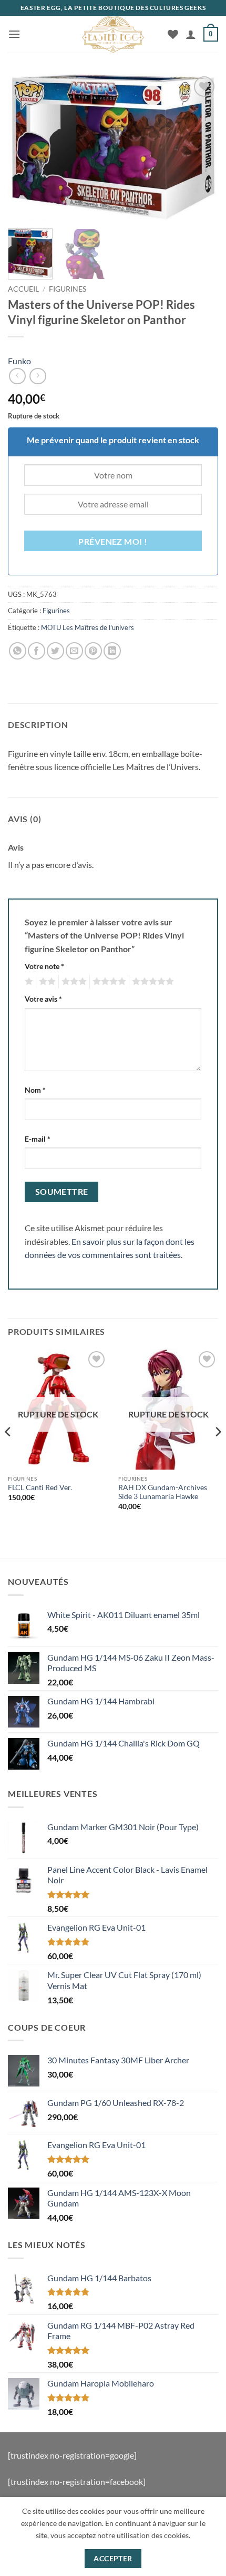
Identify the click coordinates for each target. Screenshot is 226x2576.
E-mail (38, 1139)
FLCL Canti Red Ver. (40, 1487)
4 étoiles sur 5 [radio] (108, 982)
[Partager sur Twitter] (55, 651)
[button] (14, 34)
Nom (35, 1090)
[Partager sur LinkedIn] (112, 651)
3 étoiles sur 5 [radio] (73, 982)
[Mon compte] (191, 34)
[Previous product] (38, 376)
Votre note (44, 966)
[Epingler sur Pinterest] (93, 651)
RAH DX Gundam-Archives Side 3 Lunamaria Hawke (163, 1492)
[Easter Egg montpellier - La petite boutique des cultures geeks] (113, 34)
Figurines (68, 289)
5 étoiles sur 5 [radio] (151, 982)
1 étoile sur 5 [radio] (28, 982)
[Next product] (17, 376)
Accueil (23, 289)
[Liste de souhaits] (173, 34)
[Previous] (25, 147)
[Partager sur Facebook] (37, 651)
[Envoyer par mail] (74, 651)
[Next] (201, 147)
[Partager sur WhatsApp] (18, 651)
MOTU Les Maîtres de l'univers (88, 627)
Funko (19, 361)
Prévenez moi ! (113, 542)
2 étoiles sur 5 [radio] (46, 982)
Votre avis (43, 999)
